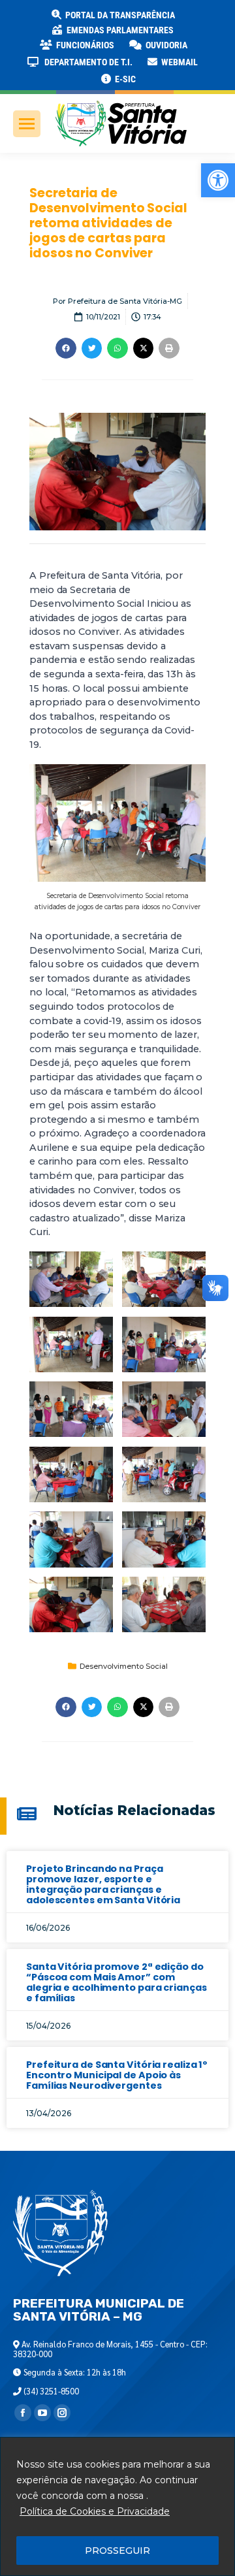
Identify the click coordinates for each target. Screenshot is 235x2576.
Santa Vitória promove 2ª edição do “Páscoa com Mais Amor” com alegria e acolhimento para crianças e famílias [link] (117, 1982)
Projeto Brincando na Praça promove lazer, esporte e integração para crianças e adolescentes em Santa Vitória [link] (103, 1884)
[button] (210, 20)
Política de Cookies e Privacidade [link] (95, 2511)
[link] (218, 180)
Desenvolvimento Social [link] (124, 1666)
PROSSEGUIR (117, 2551)
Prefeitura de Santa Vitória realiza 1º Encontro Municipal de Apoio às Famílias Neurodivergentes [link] (117, 2075)
